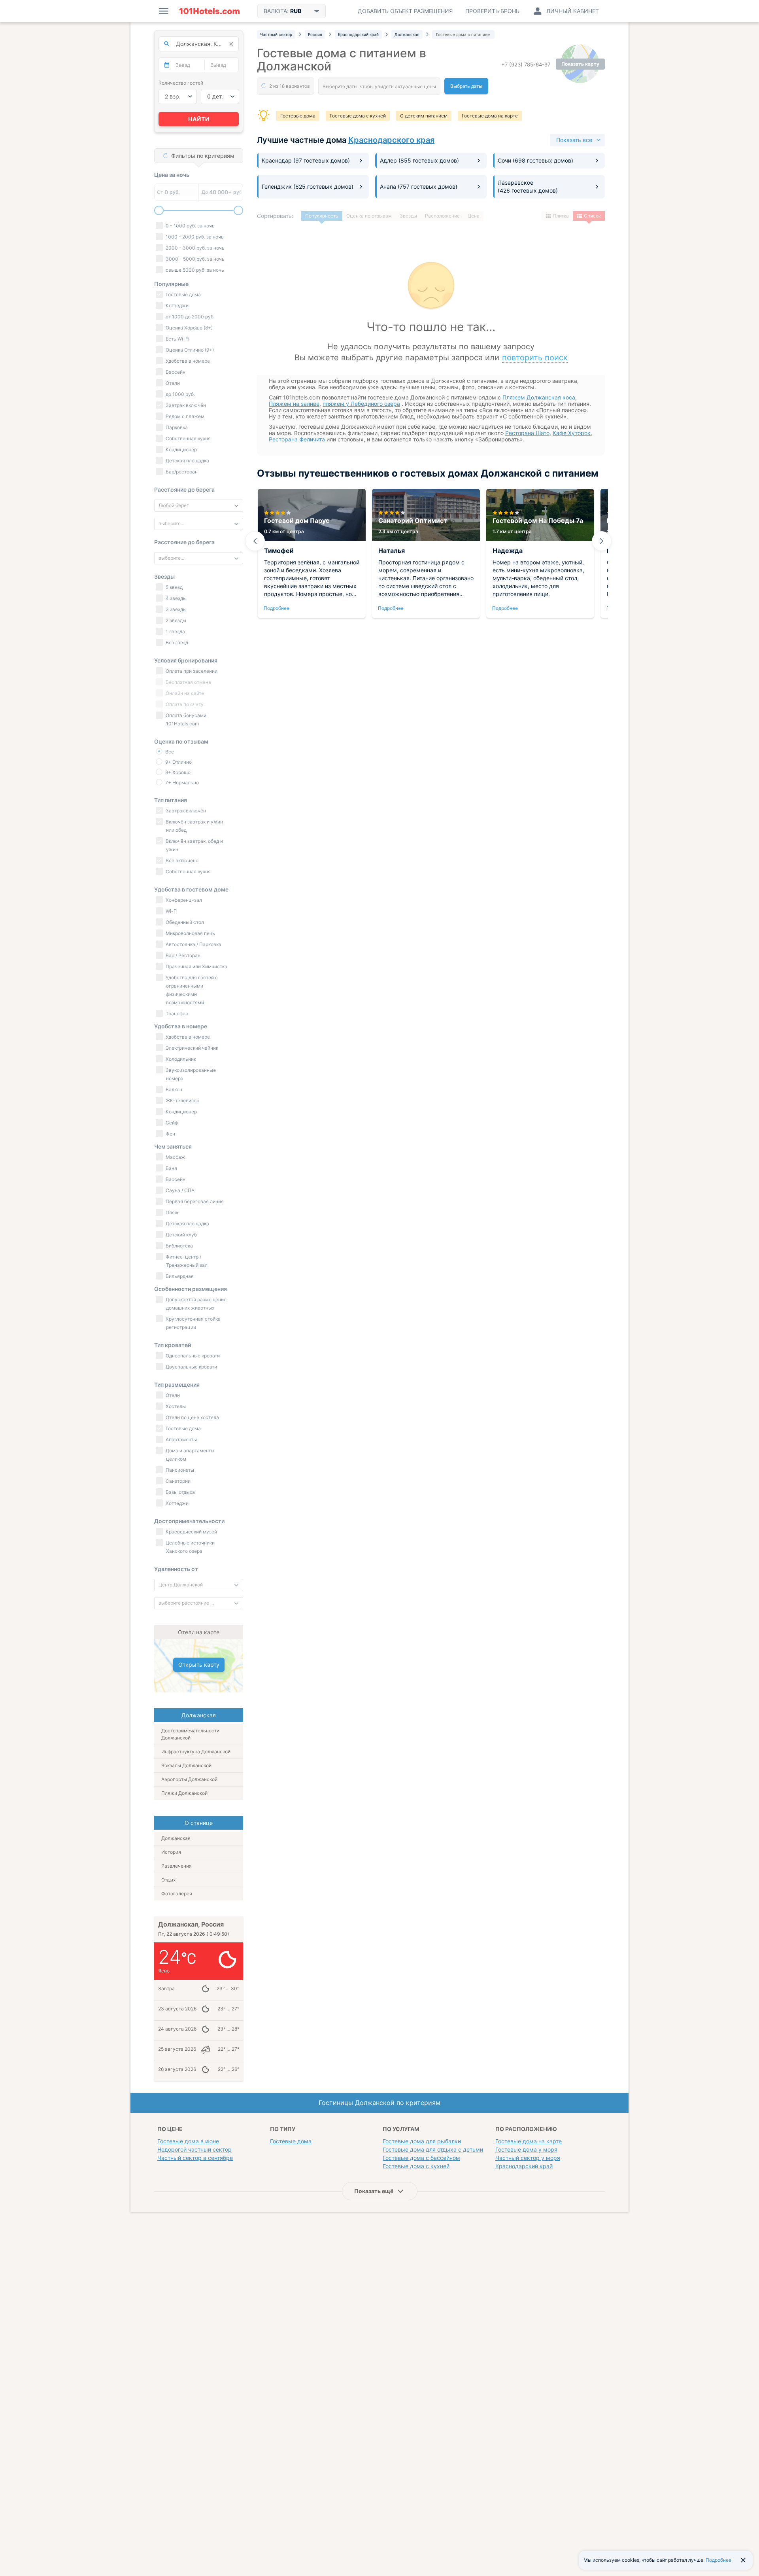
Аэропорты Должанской (189, 1779)
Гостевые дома (298, 116)
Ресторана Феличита (297, 439)
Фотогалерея (177, 1894)
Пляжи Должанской (184, 1793)
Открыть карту (199, 1665)
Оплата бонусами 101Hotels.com (185, 719)
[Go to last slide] (255, 541)
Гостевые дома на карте (490, 116)
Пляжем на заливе (294, 404)
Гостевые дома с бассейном (421, 2158)
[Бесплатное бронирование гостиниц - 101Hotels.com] (210, 11)
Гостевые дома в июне (188, 2141)
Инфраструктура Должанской (196, 1752)
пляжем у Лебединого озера (361, 404)
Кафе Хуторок (572, 433)
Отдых (168, 1880)
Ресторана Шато (527, 433)
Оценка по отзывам (369, 216)
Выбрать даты (466, 86)
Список (592, 216)
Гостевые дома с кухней (358, 116)
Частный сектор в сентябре (195, 2158)
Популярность (322, 216)
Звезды (408, 216)
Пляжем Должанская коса (539, 397)
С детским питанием (424, 116)
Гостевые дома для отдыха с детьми (433, 2149)
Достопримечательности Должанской (190, 1734)
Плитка (561, 216)
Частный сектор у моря (528, 2158)
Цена (474, 216)
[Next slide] (602, 541)
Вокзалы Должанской (186, 1765)
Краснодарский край (524, 2166)
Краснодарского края (391, 140)
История (171, 1852)
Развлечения (177, 1866)
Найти (199, 119)
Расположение (442, 216)
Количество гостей (181, 83)
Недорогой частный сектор (194, 2149)
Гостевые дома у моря (526, 2149)
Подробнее (277, 608)
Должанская (176, 1838)
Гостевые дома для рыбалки (422, 2141)
